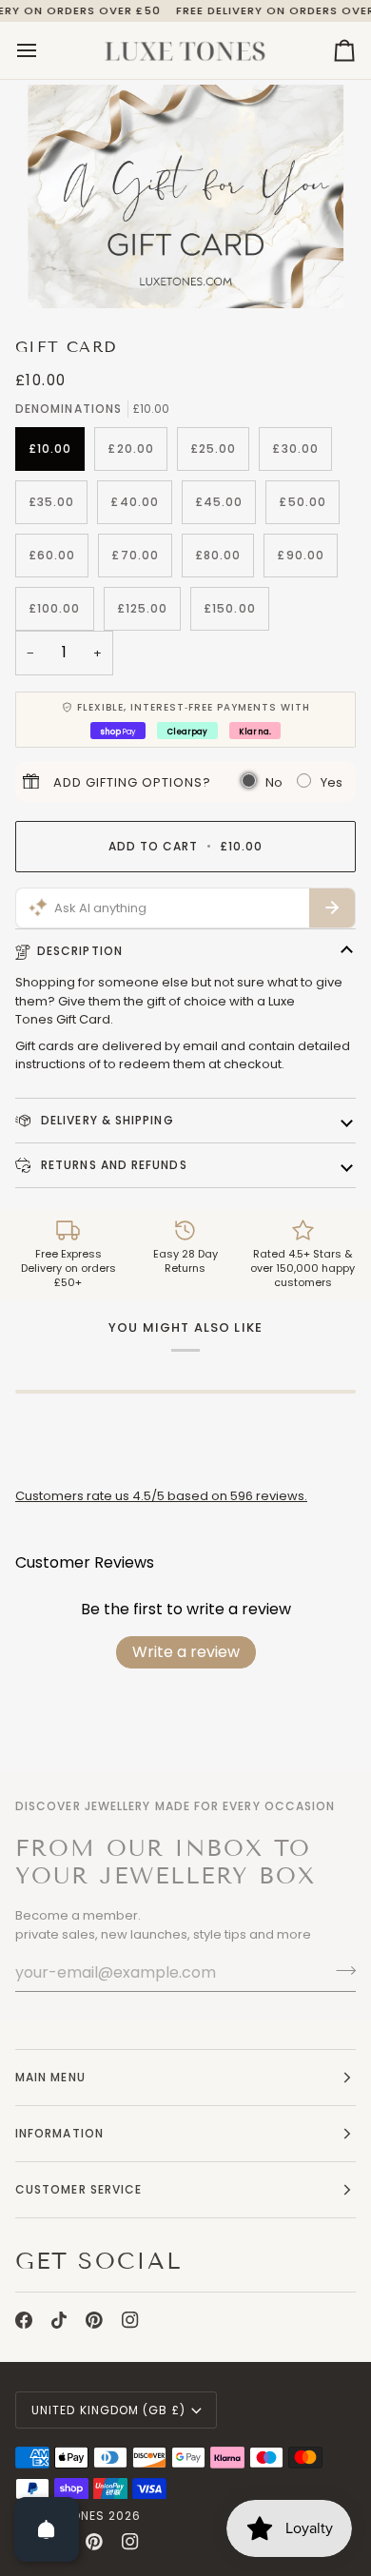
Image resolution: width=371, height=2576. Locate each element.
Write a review (186, 1652)
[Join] (340, 1970)
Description (80, 951)
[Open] (47, 2529)
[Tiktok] (59, 2320)
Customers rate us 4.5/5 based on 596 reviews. (161, 1496)
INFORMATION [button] (59, 2133)
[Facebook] (24, 2320)
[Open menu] (44, 50)
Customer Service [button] (78, 2189)
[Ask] (332, 908)
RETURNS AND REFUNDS (112, 1165)
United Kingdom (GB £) (108, 2410)
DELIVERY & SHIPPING (106, 1120)
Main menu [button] (50, 2077)
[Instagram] (130, 2320)
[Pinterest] (94, 2320)
